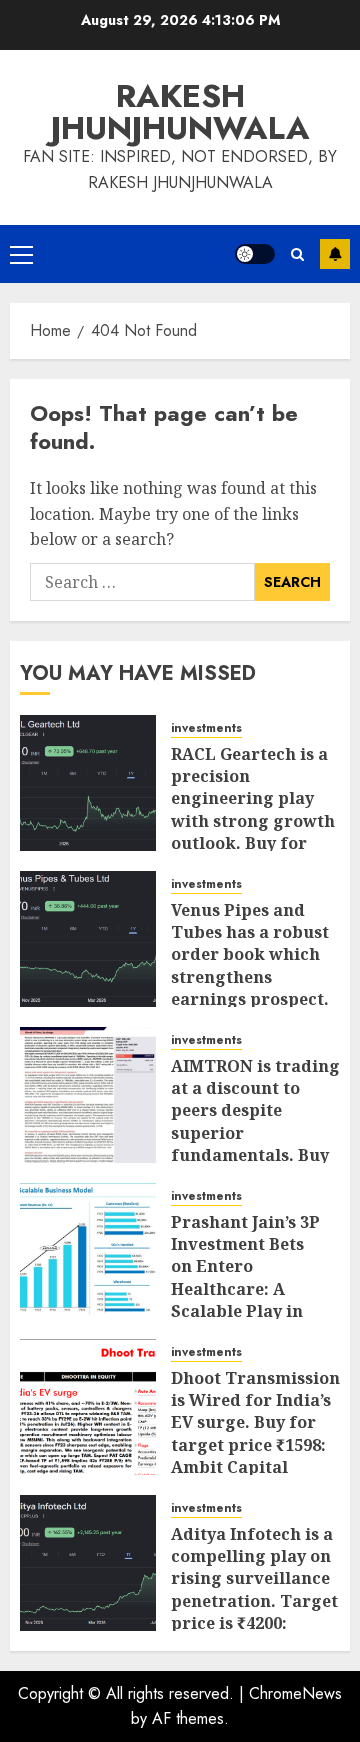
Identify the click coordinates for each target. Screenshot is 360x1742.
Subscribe (335, 254)
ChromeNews (295, 1693)
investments (206, 728)
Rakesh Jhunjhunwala (180, 112)
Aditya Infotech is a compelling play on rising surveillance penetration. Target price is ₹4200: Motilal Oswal (254, 1590)
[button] (21, 254)
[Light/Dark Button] (255, 254)
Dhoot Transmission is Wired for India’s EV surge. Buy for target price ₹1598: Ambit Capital (255, 1423)
